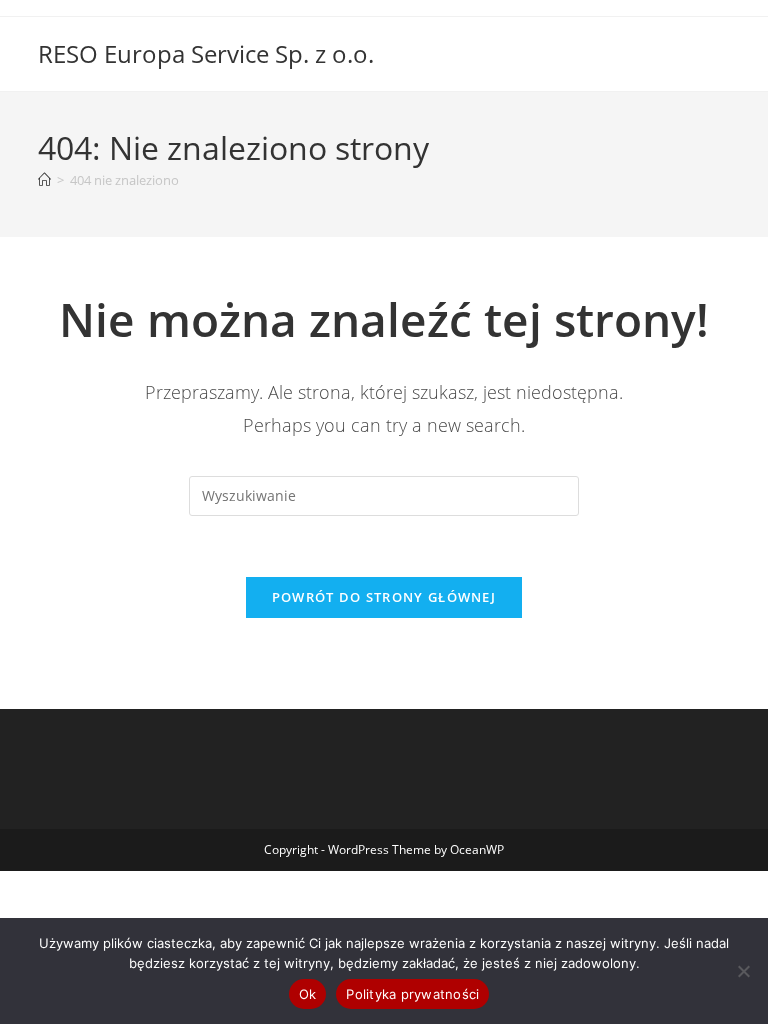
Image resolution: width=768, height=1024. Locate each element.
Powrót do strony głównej (384, 597)
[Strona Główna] (44, 180)
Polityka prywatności (412, 994)
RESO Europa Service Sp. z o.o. (206, 53)
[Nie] (743, 971)
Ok (308, 994)
